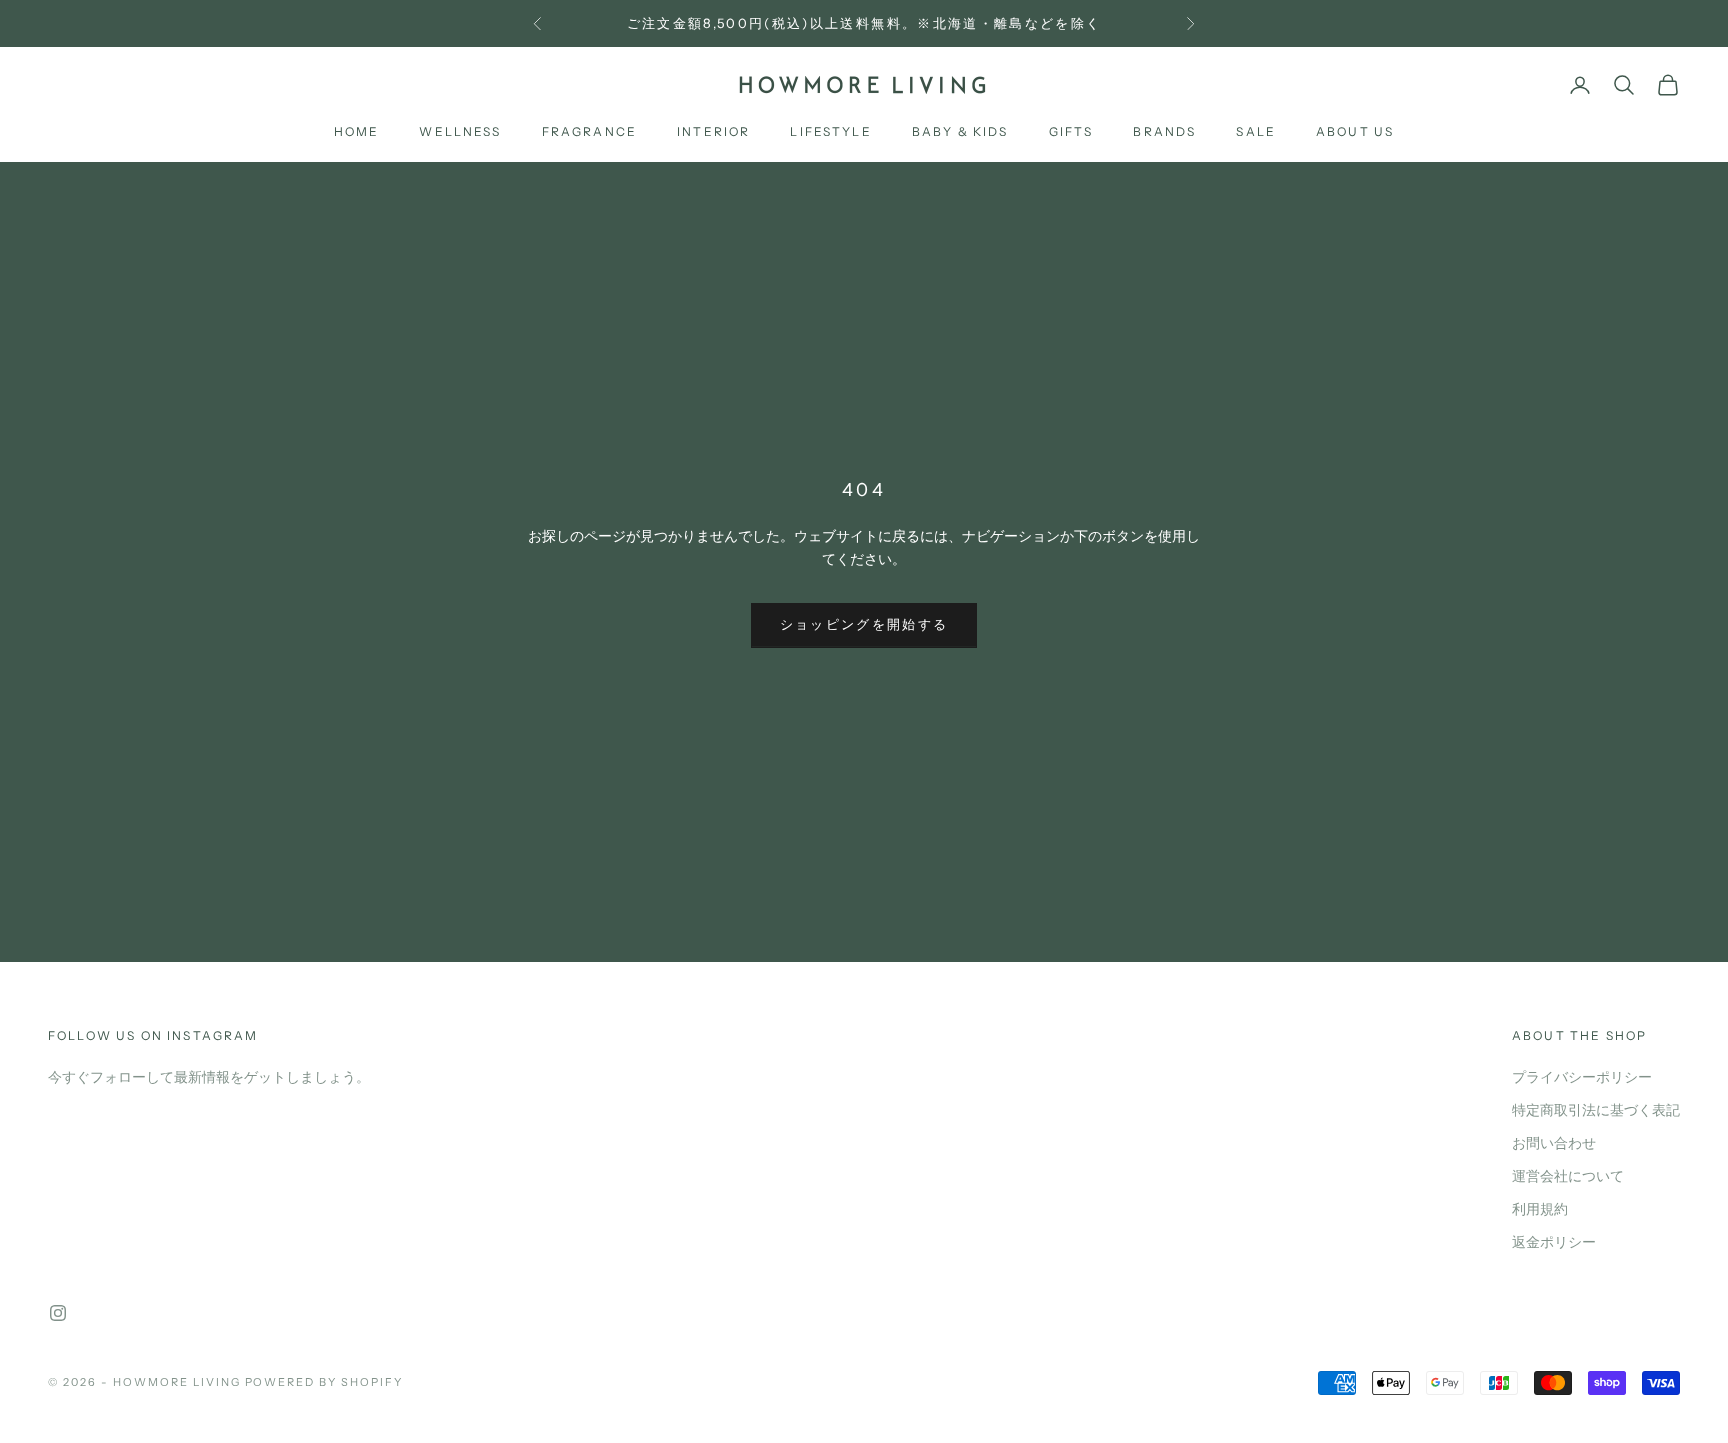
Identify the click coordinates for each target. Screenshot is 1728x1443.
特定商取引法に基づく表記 (1596, 1110)
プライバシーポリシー (1582, 1077)
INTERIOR (713, 132)
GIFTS (1071, 132)
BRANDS (1164, 132)
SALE (1256, 132)
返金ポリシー (1554, 1242)
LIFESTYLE (830, 132)
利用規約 (1540, 1209)
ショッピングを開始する (864, 625)
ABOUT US (1355, 132)
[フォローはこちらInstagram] (58, 1313)
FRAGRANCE (589, 132)
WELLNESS (460, 132)
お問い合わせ (1554, 1143)
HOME (357, 132)
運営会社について (1568, 1176)
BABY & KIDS (960, 132)
